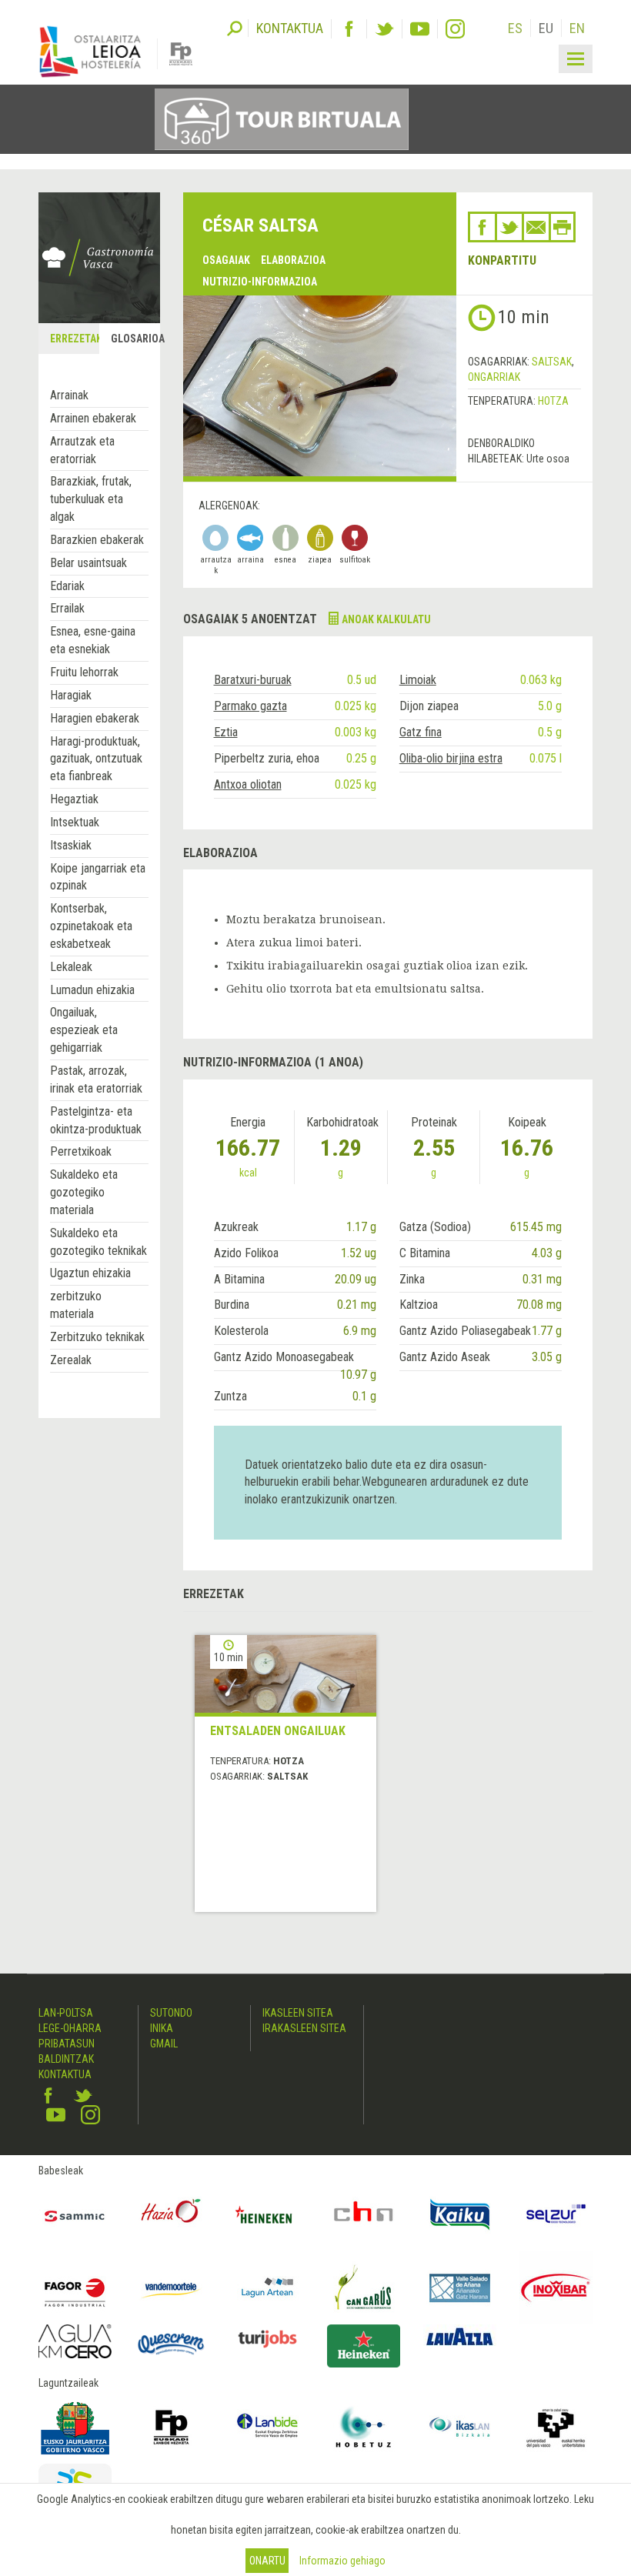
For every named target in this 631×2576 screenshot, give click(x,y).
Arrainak (69, 395)
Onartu (267, 2561)
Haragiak (71, 695)
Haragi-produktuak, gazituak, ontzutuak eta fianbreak (96, 759)
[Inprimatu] (562, 227)
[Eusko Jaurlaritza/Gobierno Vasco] (75, 2427)
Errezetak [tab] (74, 339)
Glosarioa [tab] (135, 339)
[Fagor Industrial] (75, 2288)
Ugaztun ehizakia (90, 1273)
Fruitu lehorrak (84, 672)
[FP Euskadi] (171, 2427)
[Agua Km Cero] (75, 2341)
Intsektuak (75, 822)
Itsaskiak (71, 845)
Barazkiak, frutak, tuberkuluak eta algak (91, 499)
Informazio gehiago (342, 2561)
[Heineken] (267, 2215)
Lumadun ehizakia (92, 990)
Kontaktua (65, 2074)
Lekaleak (71, 967)
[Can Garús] (364, 2288)
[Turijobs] (267, 2339)
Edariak (67, 586)
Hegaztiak (74, 799)
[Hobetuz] (364, 2427)
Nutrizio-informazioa (260, 282)
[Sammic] (75, 2215)
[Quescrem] (171, 2344)
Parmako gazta (250, 706)
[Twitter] (384, 29)
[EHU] (556, 2427)
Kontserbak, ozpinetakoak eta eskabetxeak (91, 926)
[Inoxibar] (556, 2288)
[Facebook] (349, 29)
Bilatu (235, 27)
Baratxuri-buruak (253, 680)
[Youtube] (420, 29)
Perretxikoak (81, 1151)
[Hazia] (171, 2215)
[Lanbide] (267, 2427)
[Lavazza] (460, 2335)
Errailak (67, 608)
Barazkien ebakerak (97, 540)
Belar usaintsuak (88, 563)
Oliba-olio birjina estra (451, 758)
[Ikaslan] (460, 2427)
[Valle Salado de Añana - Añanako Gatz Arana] (460, 2288)
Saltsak (552, 362)
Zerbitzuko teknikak (97, 1337)
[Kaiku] (460, 2215)
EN (577, 28)
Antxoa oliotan (248, 784)
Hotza (553, 401)
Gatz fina (421, 732)
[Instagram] (455, 29)
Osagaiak (226, 260)
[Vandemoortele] (171, 2288)
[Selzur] (556, 2215)
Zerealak (71, 1360)
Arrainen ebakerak (93, 418)
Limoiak (418, 680)
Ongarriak (494, 377)
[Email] (536, 227)
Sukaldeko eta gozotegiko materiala (84, 1192)
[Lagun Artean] (267, 2288)
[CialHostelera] (364, 2215)
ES (515, 28)
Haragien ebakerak (95, 718)
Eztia (226, 732)
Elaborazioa (293, 260)
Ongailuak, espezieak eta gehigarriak (84, 1030)
